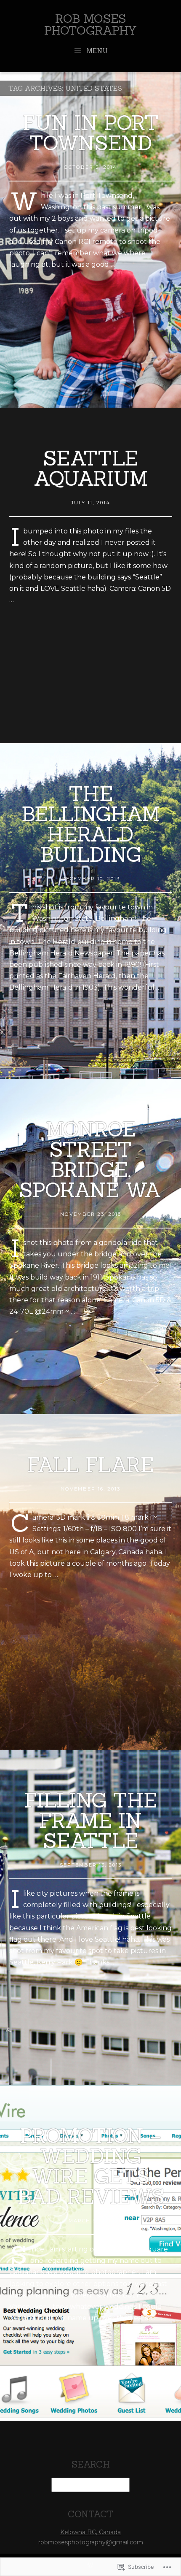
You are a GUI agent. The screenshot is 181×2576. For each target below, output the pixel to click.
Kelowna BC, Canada (90, 2532)
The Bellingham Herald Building (91, 824)
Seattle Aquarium (91, 468)
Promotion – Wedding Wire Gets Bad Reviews (91, 2166)
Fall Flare (90, 1465)
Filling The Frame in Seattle (91, 1820)
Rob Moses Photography (90, 24)
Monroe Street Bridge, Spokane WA (90, 1159)
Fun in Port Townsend (91, 133)
